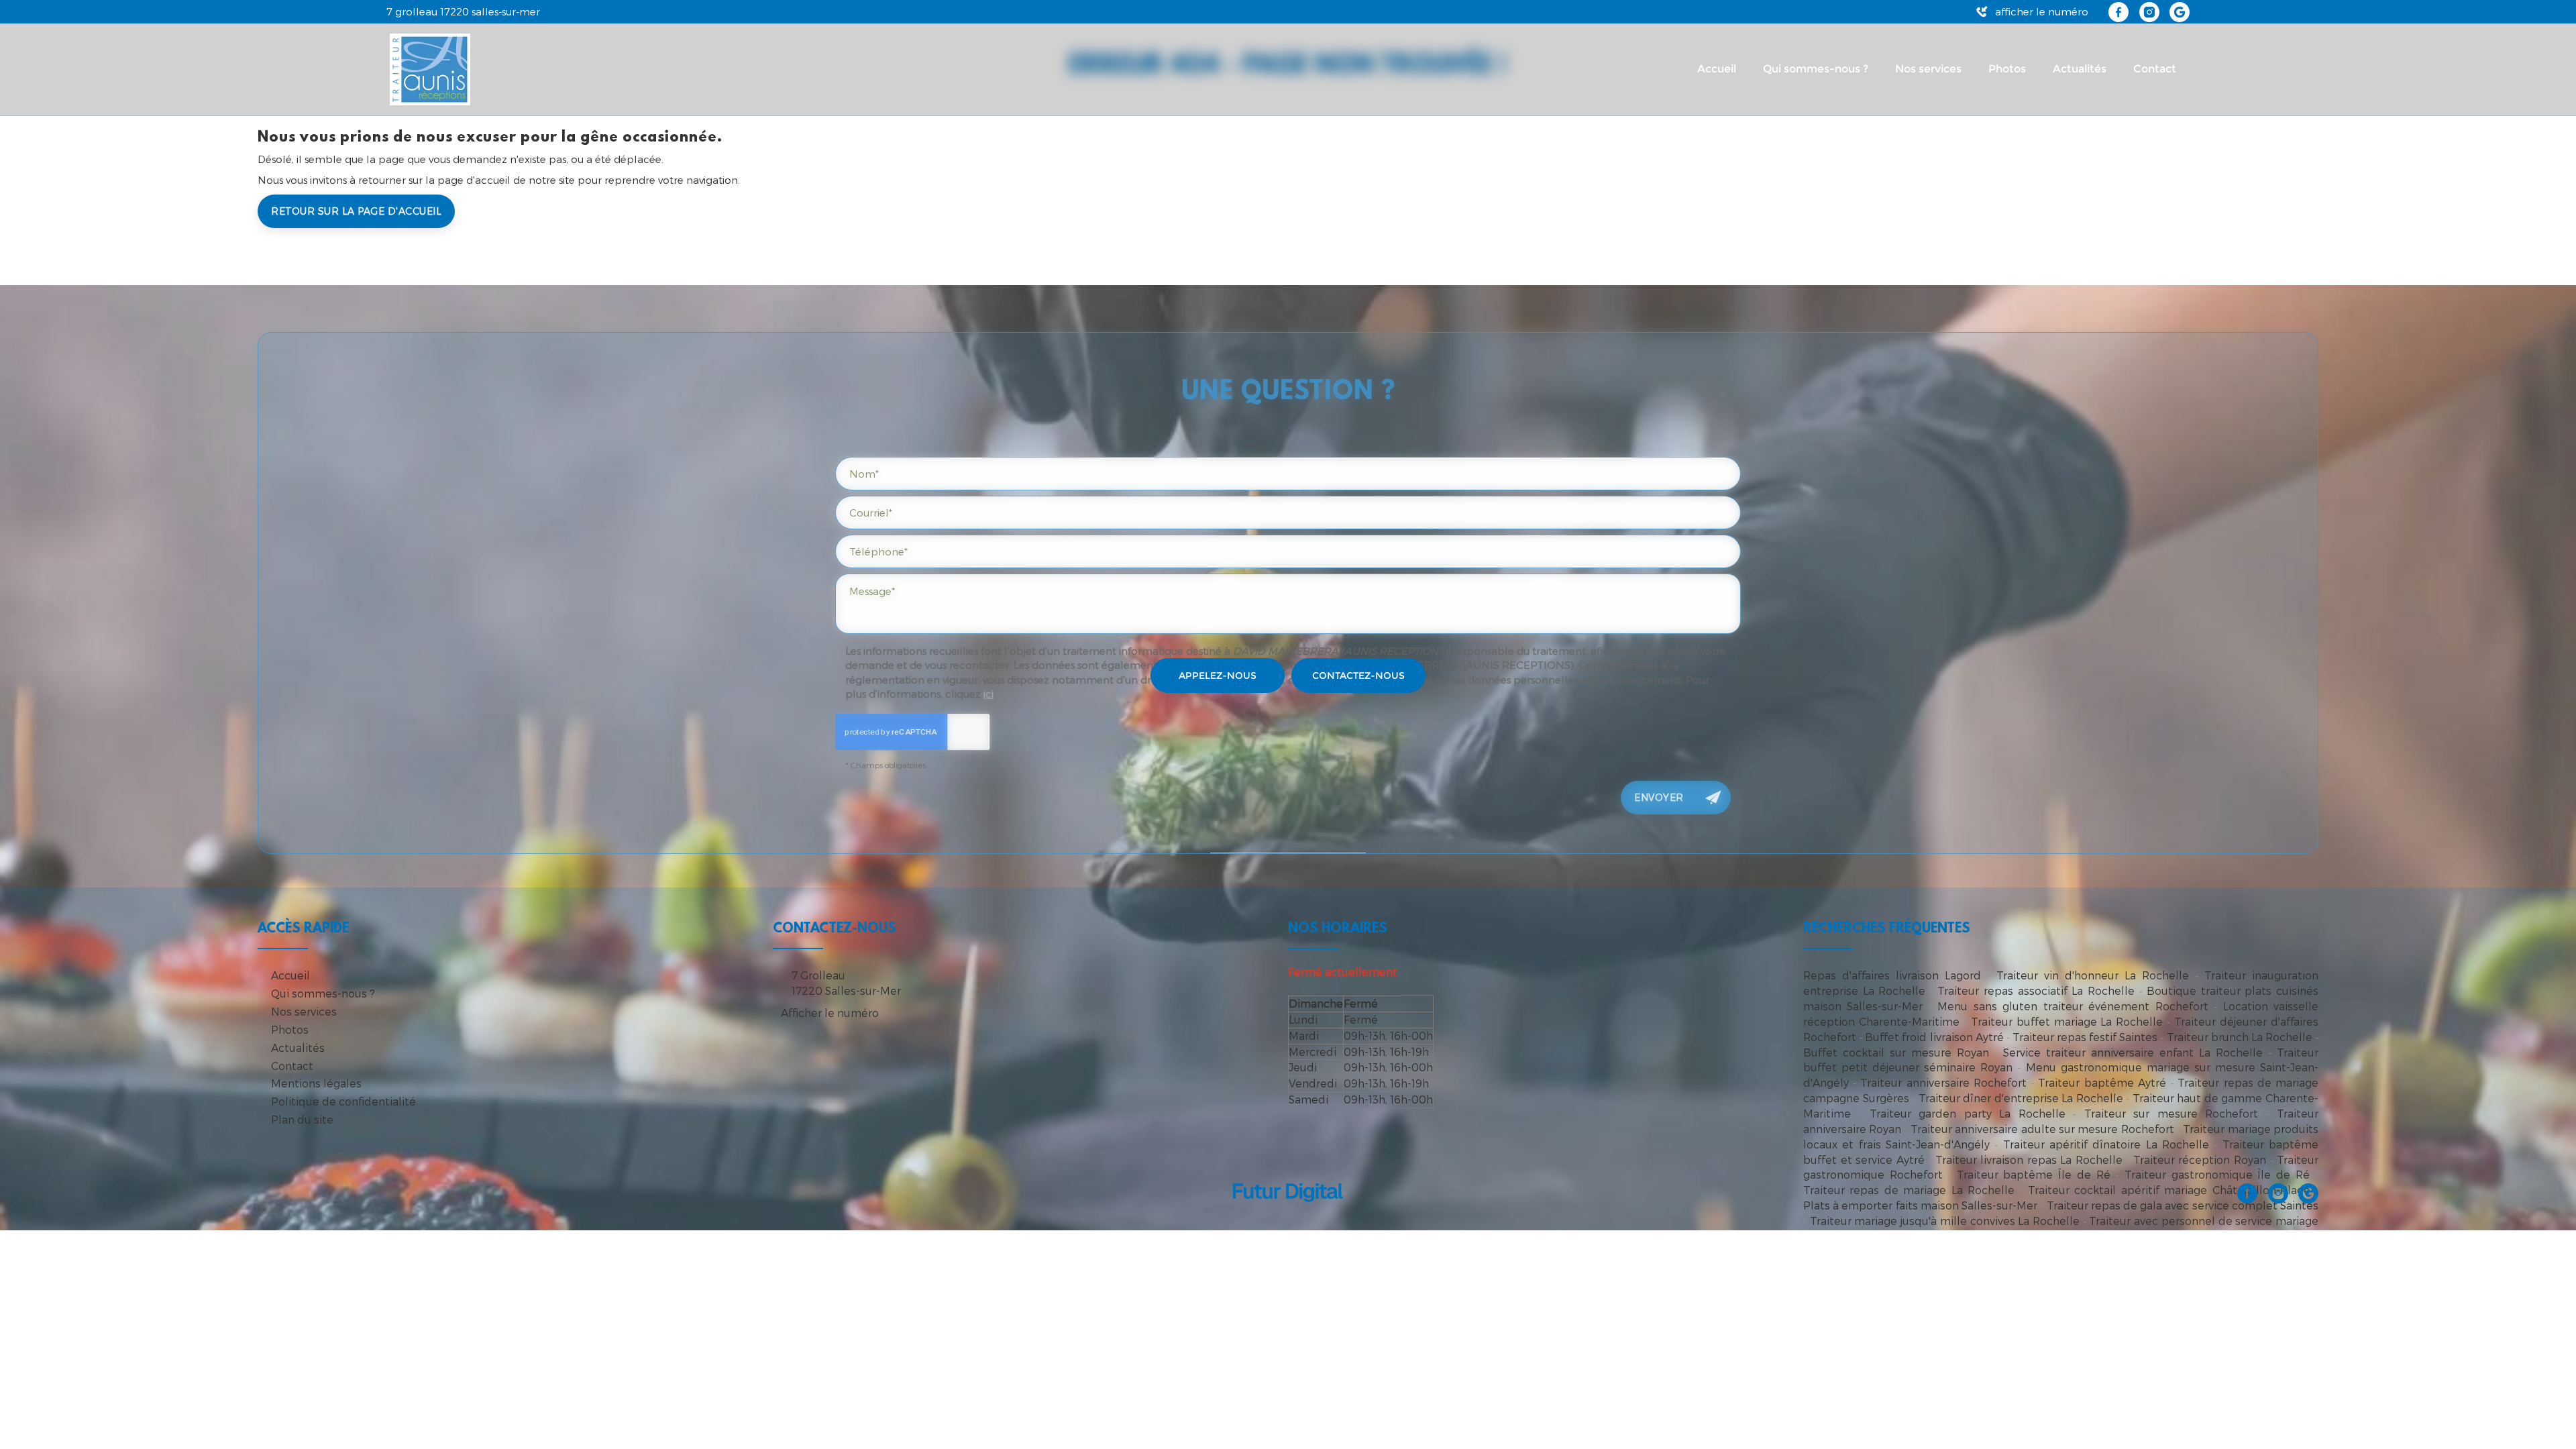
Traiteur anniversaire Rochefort (1943, 1082)
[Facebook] (2118, 12)
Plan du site (302, 1119)
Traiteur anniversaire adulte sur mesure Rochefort (2042, 1129)
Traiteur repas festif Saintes (2085, 1037)
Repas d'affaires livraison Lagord (1892, 975)
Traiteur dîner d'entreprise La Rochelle (2021, 1098)
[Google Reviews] (2180, 12)
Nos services (1928, 69)
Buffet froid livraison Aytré (1934, 1037)
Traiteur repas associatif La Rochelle (2036, 990)
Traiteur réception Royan (2200, 1160)
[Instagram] (2149, 12)
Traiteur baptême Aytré (2102, 1082)
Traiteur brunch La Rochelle (2240, 1037)
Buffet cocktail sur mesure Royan (1896, 1052)
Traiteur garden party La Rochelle (1968, 1113)
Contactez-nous (1358, 676)
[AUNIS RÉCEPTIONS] (430, 68)
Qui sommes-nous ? (1816, 69)
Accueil (1717, 69)
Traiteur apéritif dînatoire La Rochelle (2106, 1144)
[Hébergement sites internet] (1288, 1216)
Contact (2155, 69)
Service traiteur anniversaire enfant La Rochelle (2133, 1052)
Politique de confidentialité (343, 1101)
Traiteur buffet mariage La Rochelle (2067, 1021)
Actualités (2080, 69)
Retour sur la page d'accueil (356, 211)
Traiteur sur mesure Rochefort (2171, 1113)
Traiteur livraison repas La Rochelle (2029, 1160)
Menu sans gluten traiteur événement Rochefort (2073, 1006)
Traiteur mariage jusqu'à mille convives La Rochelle (1945, 1221)
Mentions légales (316, 1083)
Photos (2007, 69)
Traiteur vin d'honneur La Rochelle (2093, 975)
